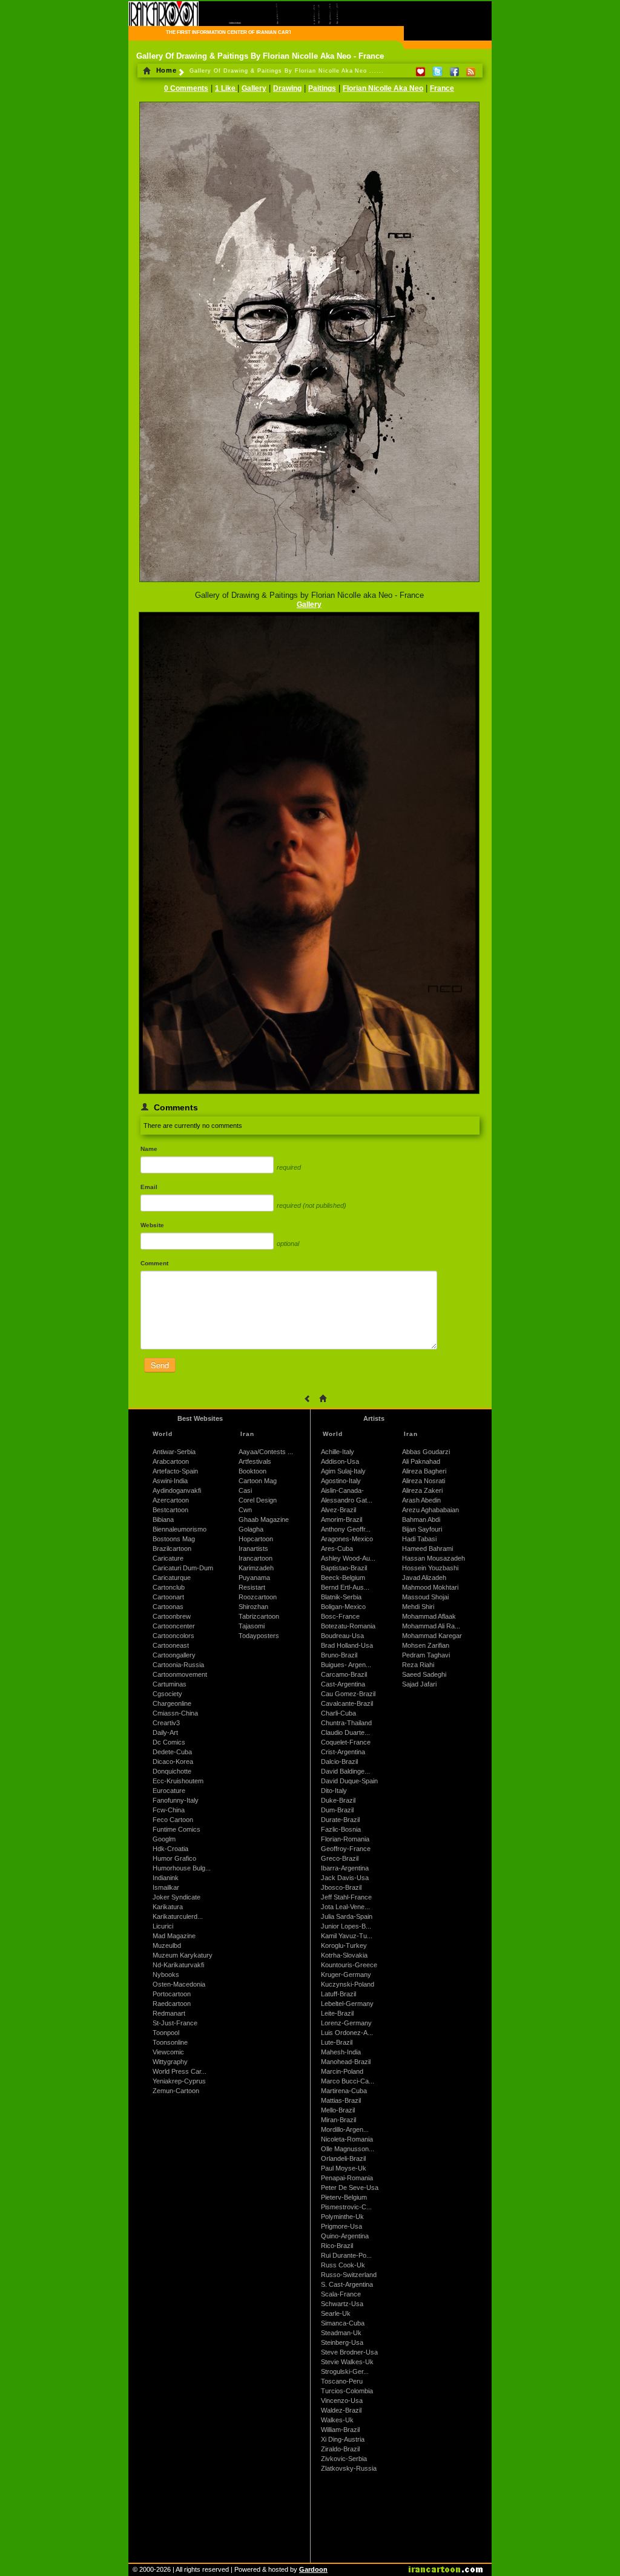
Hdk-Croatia (170, 1849)
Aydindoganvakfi (177, 1490)
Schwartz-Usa (342, 2304)
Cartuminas (170, 1684)
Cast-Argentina (343, 1684)
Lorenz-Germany (346, 2023)
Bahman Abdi (421, 1519)
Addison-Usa (340, 1461)
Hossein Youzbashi (430, 1568)
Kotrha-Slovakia (344, 1955)
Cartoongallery (174, 1655)
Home (165, 70)
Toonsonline (170, 2042)
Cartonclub (169, 1587)
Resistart (252, 1587)
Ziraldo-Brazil (340, 2449)
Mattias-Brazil (341, 2100)
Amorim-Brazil (341, 1519)
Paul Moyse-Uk (344, 2168)
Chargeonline (172, 1703)
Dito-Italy (334, 1791)
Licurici (163, 1926)
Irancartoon (256, 1558)
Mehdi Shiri (418, 1607)
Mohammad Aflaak (429, 1616)
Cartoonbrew (172, 1616)
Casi (245, 1490)
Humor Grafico (174, 1858)
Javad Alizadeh (424, 1578)
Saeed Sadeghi (424, 1674)
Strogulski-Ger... (345, 2371)
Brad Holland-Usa (347, 1645)
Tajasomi (252, 1626)
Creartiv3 (166, 1723)
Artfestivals (255, 1461)
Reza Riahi (418, 1665)
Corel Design (258, 1500)
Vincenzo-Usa (342, 2401)
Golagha (251, 1529)
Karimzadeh (256, 1568)
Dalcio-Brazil (339, 1762)
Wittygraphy (170, 2062)
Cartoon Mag (258, 1481)
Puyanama (254, 1578)
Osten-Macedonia (179, 1984)
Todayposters (259, 1636)
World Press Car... (180, 2071)
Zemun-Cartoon (176, 2091)
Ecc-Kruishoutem (178, 1781)
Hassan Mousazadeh (434, 1558)
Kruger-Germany (346, 1975)
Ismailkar (166, 1887)
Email (149, 1187)
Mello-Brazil (338, 2110)
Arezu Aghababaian (430, 1510)
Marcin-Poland (342, 2071)
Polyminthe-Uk (342, 2217)
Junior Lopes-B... (346, 1926)
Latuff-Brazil (338, 1994)
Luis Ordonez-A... (347, 2033)
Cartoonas (168, 1607)
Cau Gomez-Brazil (348, 1694)
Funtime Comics (176, 1829)
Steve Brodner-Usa (349, 2352)
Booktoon (252, 1471)
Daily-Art (165, 1732)
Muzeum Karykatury (183, 1955)
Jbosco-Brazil (341, 1887)
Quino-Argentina (345, 2236)
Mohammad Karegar (432, 1636)
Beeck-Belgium (343, 1578)
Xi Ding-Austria (343, 2439)
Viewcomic (168, 2052)
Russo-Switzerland (349, 2275)
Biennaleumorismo (180, 1529)
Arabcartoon (171, 1461)
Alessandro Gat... (347, 1500)
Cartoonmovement (180, 1674)
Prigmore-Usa (341, 2226)
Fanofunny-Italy (176, 1800)
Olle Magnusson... (348, 2149)
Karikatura (168, 1907)
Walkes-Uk (337, 2420)
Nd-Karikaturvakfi (178, 1965)
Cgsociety (167, 1694)
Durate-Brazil (340, 1820)
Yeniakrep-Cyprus (179, 2081)
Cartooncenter (174, 1626)
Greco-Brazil (340, 1858)
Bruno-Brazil (339, 1655)
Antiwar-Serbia (174, 1452)
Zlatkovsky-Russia (349, 2468)
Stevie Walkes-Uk (347, 2362)
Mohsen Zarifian (426, 1645)
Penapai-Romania (347, 2178)
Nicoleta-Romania (347, 2139)
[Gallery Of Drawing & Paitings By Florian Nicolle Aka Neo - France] (309, 583)
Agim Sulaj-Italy (343, 1471)
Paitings (322, 88)
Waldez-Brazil (341, 2410)
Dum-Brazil (337, 1810)
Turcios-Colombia (347, 2391)
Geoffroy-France (346, 1849)
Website (152, 1225)
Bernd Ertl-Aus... (345, 1587)
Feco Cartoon (173, 1820)
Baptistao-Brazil (344, 1568)
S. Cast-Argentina (347, 2284)
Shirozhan (253, 1607)
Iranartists (253, 1549)
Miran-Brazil (338, 2120)
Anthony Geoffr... (346, 1529)
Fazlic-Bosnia (341, 1829)
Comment (154, 1263)
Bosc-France (340, 1616)
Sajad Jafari (419, 1684)
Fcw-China (169, 1810)
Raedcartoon (172, 2004)
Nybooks (166, 1975)
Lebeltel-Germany (347, 2004)
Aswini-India (170, 1481)
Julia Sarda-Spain (347, 1916)
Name (149, 1149)
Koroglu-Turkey (344, 1945)
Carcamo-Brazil (344, 1674)
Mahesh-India (341, 2052)
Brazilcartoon (172, 1549)
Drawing (287, 88)
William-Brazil (340, 2430)
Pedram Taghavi (426, 1655)
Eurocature (169, 1791)
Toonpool (166, 2033)
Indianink (166, 1878)
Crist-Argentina (343, 1752)
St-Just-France (175, 2023)
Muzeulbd (167, 1945)
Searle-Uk (336, 2313)
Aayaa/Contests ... (266, 1452)
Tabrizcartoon (259, 1616)
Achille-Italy (338, 1452)
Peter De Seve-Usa (350, 2188)
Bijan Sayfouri (422, 1529)
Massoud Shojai (425, 1597)
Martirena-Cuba (344, 2091)
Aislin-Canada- (342, 1490)
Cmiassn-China (175, 1713)
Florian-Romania (345, 1839)
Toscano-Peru (342, 2381)
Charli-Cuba (338, 1713)
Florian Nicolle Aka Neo (383, 88)
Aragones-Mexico (347, 1539)
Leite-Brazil (337, 2013)
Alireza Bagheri (424, 1471)
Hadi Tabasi (419, 1539)
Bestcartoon (170, 1510)
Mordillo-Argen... (345, 2129)
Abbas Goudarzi (426, 1452)
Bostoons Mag (174, 1539)
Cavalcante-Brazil (347, 1703)
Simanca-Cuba (343, 2323)
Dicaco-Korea (173, 1762)
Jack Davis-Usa (345, 1878)
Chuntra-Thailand (346, 1723)
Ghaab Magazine (264, 1519)
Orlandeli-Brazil (343, 2158)
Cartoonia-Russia (178, 1665)
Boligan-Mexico (343, 1607)
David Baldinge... (345, 1771)
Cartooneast (171, 1645)
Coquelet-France (346, 1742)
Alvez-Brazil (338, 1510)
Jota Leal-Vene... (345, 1907)
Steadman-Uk (341, 2333)
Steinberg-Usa (342, 2342)
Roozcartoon (258, 1597)
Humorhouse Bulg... (182, 1868)
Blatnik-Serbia (341, 1597)
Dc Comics (169, 1742)
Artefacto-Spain (175, 1471)
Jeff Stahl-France (346, 1897)
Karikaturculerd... (178, 1916)
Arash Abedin (421, 1500)
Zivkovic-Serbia (344, 2459)
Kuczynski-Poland (348, 1984)
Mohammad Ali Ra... (431, 1626)
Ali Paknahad (421, 1461)
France (442, 88)
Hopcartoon (256, 1539)
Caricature (168, 1558)
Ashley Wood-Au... (348, 1558)
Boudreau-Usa (342, 1636)
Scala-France (341, 2294)
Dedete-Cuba (172, 1752)
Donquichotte (172, 1771)
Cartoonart (168, 1597)
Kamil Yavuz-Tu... (347, 1936)
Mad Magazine (174, 1936)
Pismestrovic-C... (346, 2207)
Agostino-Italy (341, 1481)
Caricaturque (172, 1578)
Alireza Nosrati (424, 1481)
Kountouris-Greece (349, 1965)
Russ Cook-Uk (343, 2265)
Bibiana (163, 1519)
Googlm (164, 1839)
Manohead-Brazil (346, 2062)
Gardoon (313, 2569)
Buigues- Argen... (346, 1665)
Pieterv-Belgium (344, 2197)
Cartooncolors (173, 1636)
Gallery (254, 88)
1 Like (226, 88)
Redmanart (169, 2013)
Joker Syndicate (176, 1897)
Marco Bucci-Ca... (348, 2081)
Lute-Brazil (337, 2042)
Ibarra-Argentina (345, 1868)
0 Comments (186, 88)
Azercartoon (171, 1500)
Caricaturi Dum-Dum (183, 1568)
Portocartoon (172, 1994)
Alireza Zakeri (422, 1490)
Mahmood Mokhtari (430, 1587)
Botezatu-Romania (348, 1626)
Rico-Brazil (337, 2246)
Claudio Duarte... (345, 1732)
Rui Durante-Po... (346, 2255)
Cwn (245, 1510)
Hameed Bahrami (427, 1549)
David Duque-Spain (349, 1781)
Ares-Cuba (337, 1549)
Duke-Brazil (338, 1800)
